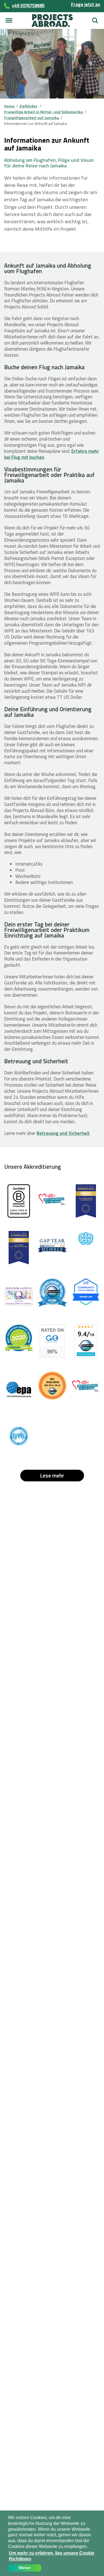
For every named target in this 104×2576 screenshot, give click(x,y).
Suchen (95, 18)
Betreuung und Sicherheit (63, 1133)
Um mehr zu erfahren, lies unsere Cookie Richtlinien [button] (52, 2556)
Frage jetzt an (86, 4)
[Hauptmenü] (9, 21)
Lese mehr (52, 1475)
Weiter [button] (25, 2568)
